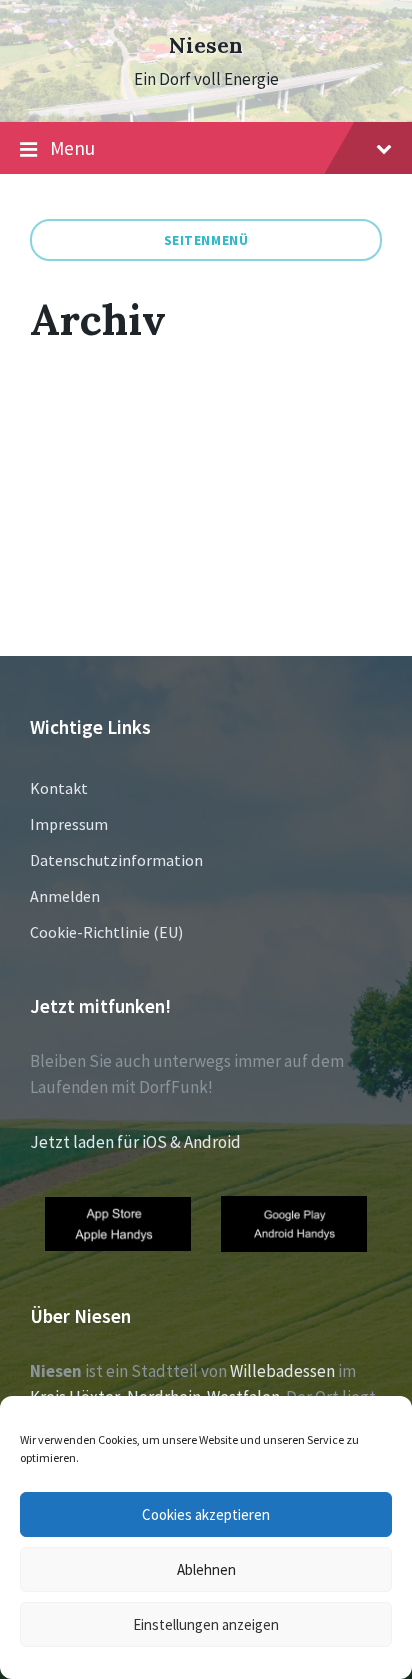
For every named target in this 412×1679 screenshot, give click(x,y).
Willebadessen (282, 1371)
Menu (72, 148)
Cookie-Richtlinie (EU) (106, 932)
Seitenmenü (206, 240)
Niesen (206, 45)
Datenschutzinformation (116, 860)
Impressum (69, 824)
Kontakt (59, 788)
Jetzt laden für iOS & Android (135, 1142)
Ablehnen (206, 1569)
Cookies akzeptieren (206, 1514)
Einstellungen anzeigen (206, 1624)
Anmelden (65, 896)
